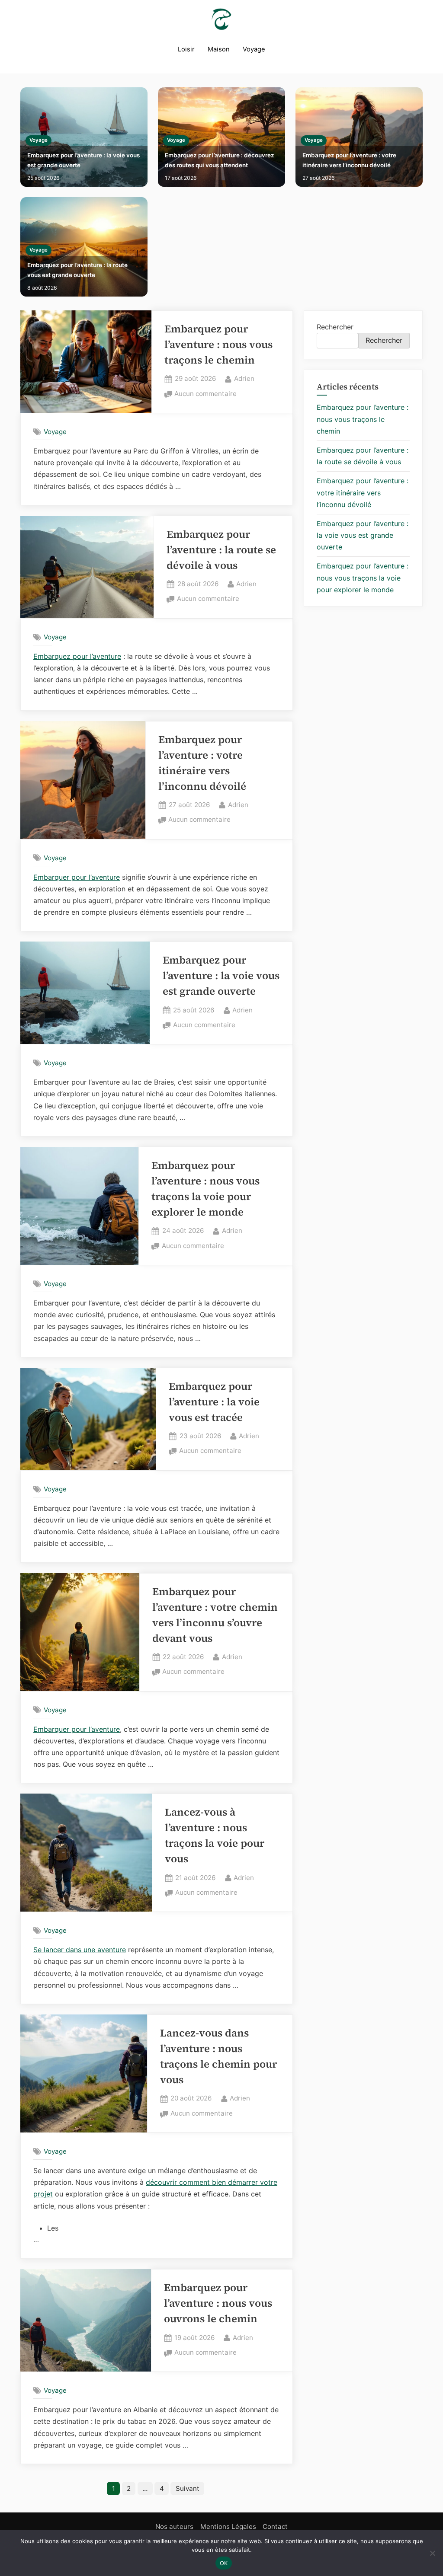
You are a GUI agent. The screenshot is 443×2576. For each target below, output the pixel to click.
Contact (275, 2527)
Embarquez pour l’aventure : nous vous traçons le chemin (218, 344)
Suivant (188, 2488)
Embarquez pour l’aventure (77, 656)
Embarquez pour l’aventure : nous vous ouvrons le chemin (218, 2303)
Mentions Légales (228, 2527)
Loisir (186, 49)
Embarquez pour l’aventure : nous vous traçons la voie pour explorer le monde (363, 578)
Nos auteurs (174, 2527)
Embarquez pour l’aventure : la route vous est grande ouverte (77, 270)
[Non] (432, 2553)
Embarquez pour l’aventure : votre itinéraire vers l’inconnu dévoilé (349, 160)
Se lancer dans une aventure (80, 1950)
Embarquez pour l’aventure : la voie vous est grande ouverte (83, 160)
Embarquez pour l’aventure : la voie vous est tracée (214, 1402)
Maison (219, 49)
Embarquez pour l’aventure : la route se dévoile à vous (221, 550)
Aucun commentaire (205, 394)
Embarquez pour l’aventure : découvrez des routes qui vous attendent (220, 160)
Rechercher (335, 327)
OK (224, 2563)
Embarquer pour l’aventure (77, 877)
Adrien (244, 378)
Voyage (254, 49)
